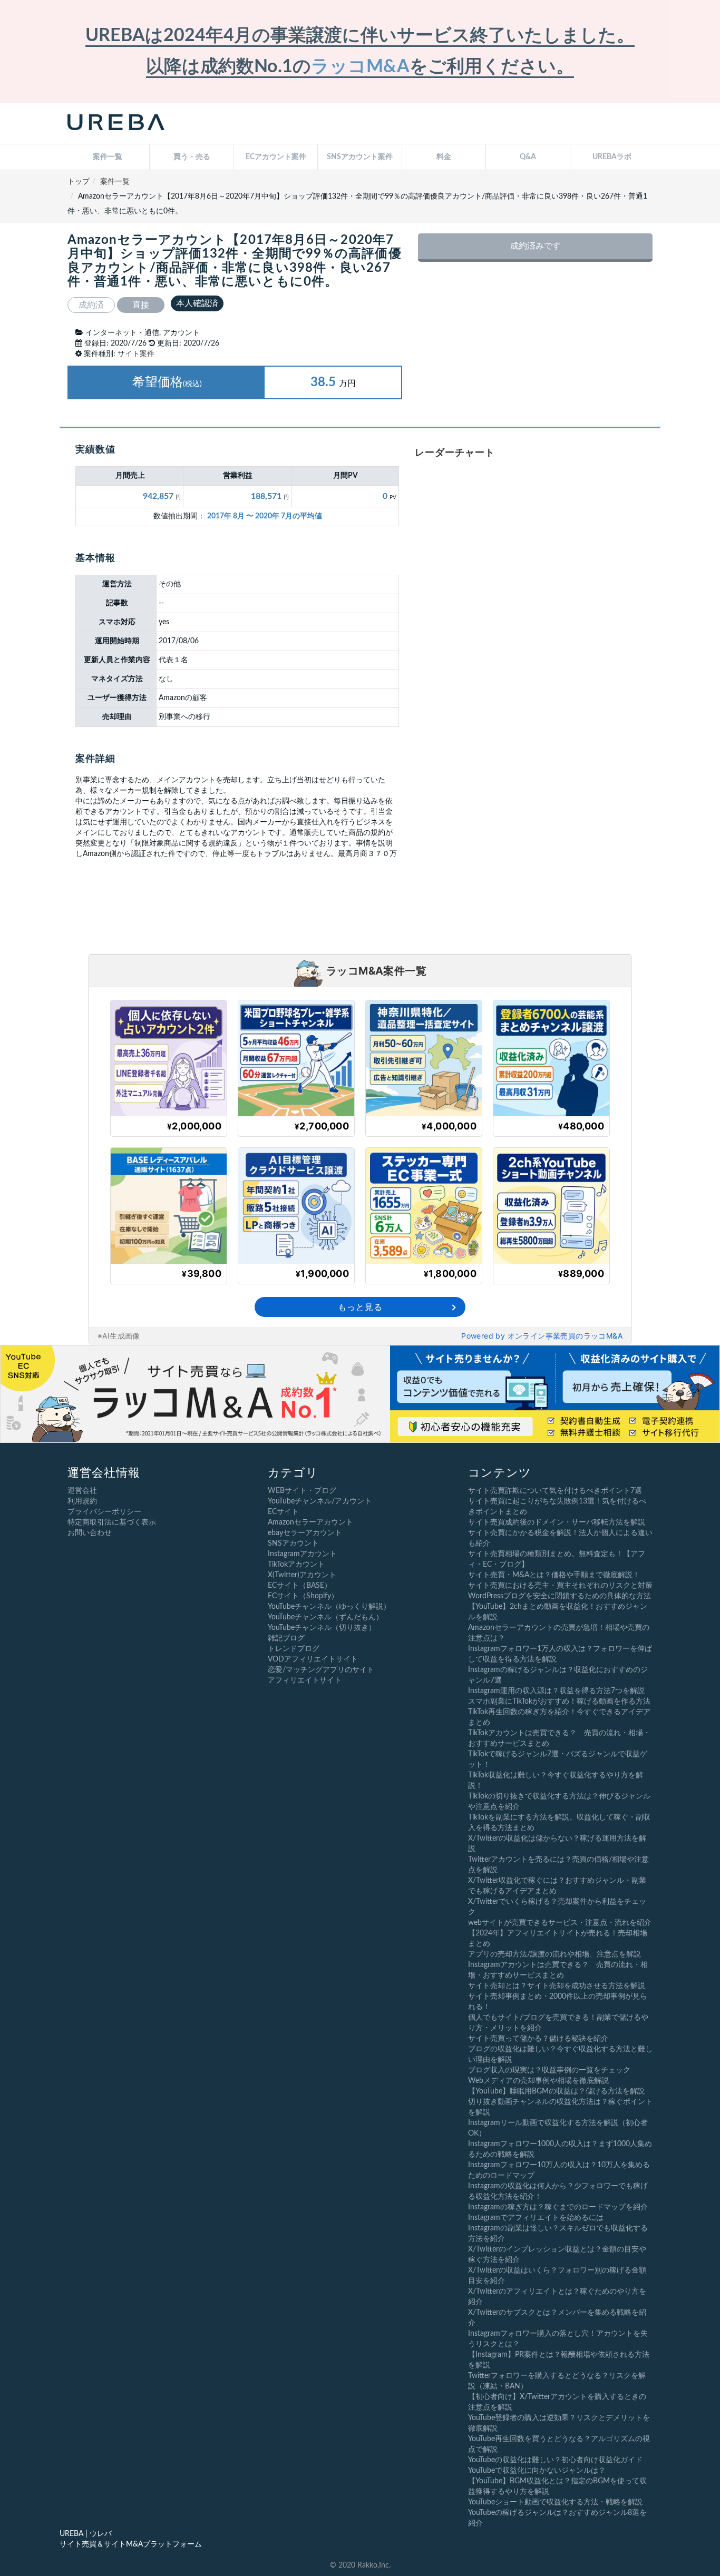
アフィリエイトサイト (305, 1680)
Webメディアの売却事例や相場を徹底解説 (538, 2081)
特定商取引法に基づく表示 (112, 1522)
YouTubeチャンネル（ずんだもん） (325, 1617)
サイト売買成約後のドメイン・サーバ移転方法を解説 (557, 1522)
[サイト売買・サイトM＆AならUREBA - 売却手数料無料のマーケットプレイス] (116, 124)
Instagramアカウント (302, 1554)
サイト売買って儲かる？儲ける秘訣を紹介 (538, 2039)
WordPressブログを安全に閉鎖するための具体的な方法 (560, 1596)
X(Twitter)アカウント (302, 1575)
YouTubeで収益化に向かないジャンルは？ (537, 2471)
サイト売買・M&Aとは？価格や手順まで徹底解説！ (554, 1575)
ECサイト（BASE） (300, 1586)
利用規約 (82, 1501)
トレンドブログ (294, 1649)
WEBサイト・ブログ (302, 1491)
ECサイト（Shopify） (303, 1596)
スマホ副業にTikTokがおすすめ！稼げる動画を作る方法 (559, 1702)
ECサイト (283, 1512)
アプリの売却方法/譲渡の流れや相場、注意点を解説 (554, 1954)
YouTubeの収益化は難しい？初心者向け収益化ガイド (555, 2460)
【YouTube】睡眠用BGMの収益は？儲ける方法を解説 (556, 2091)
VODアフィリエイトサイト (313, 1659)
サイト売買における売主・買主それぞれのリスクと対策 (560, 1586)
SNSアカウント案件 (360, 157)
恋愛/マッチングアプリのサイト (321, 1670)
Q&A (528, 157)
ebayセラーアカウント (305, 1533)
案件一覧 (108, 157)
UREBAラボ (612, 157)
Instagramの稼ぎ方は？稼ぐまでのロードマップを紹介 (558, 2207)
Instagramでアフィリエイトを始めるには (536, 2218)
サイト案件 (136, 354)
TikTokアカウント (296, 1565)
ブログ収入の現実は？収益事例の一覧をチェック (549, 2070)
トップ (79, 182)
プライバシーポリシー (104, 1512)
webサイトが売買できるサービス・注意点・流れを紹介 (560, 1923)
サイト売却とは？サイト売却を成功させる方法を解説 (557, 1986)
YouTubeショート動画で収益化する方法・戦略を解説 (555, 2502)
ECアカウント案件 (276, 157)
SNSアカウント (293, 1543)
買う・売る (192, 157)
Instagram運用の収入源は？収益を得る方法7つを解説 (556, 1691)
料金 (444, 157)
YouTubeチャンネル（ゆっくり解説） (329, 1607)
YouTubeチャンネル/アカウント (320, 1501)
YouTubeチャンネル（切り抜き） (322, 1628)
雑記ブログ (286, 1638)
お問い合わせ (90, 1533)
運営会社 (82, 1491)
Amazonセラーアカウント (310, 1522)
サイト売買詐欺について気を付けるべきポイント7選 (555, 1491)
